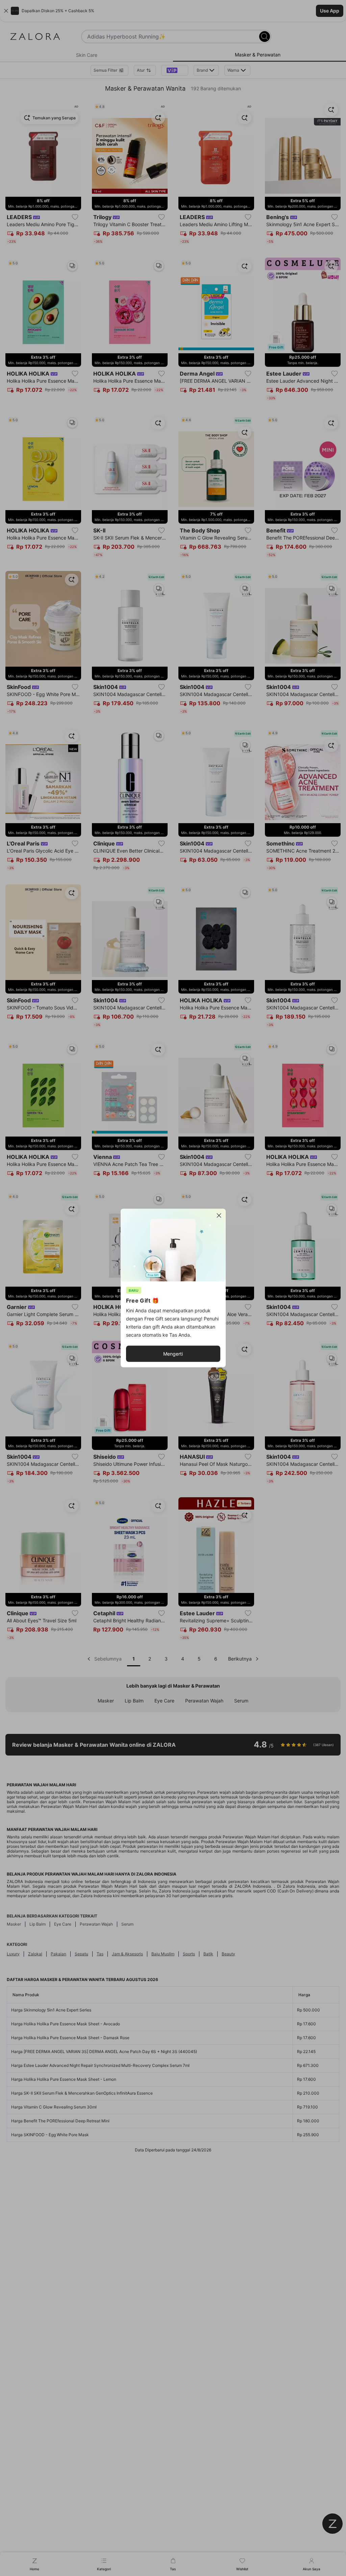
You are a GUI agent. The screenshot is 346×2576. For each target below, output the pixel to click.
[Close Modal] (219, 1216)
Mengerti (173, 1354)
